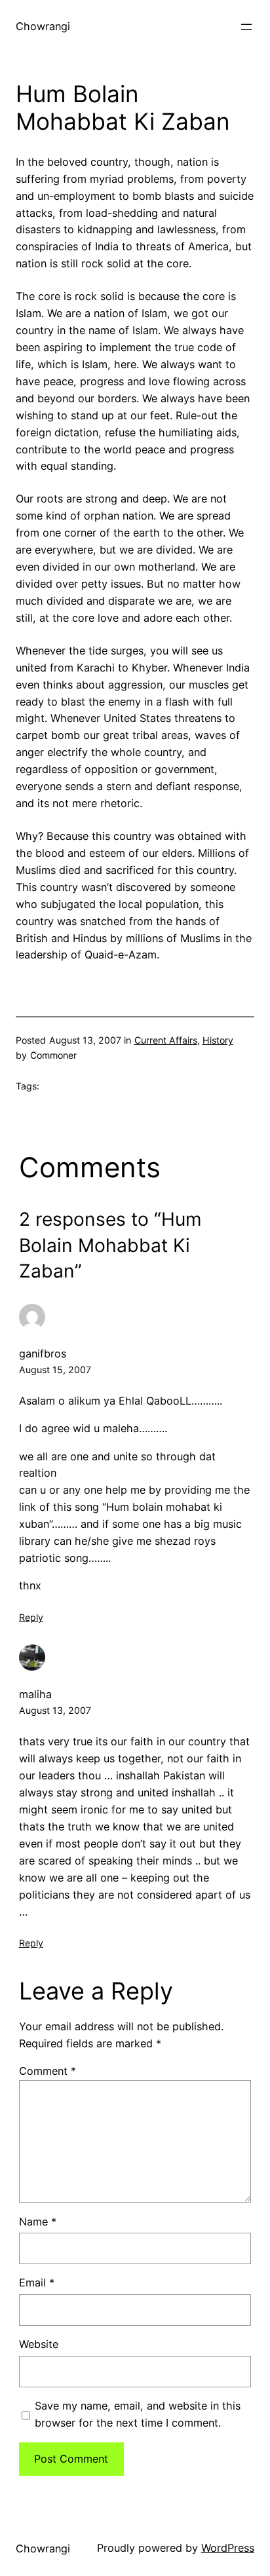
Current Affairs (166, 1040)
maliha (35, 1694)
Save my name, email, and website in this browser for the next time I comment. (138, 2414)
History (218, 1040)
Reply (31, 1617)
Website (39, 2344)
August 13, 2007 (55, 1710)
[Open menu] (246, 27)
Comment (48, 2071)
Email (37, 2282)
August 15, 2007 (55, 1370)
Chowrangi (43, 26)
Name (38, 2222)
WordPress (228, 2548)
